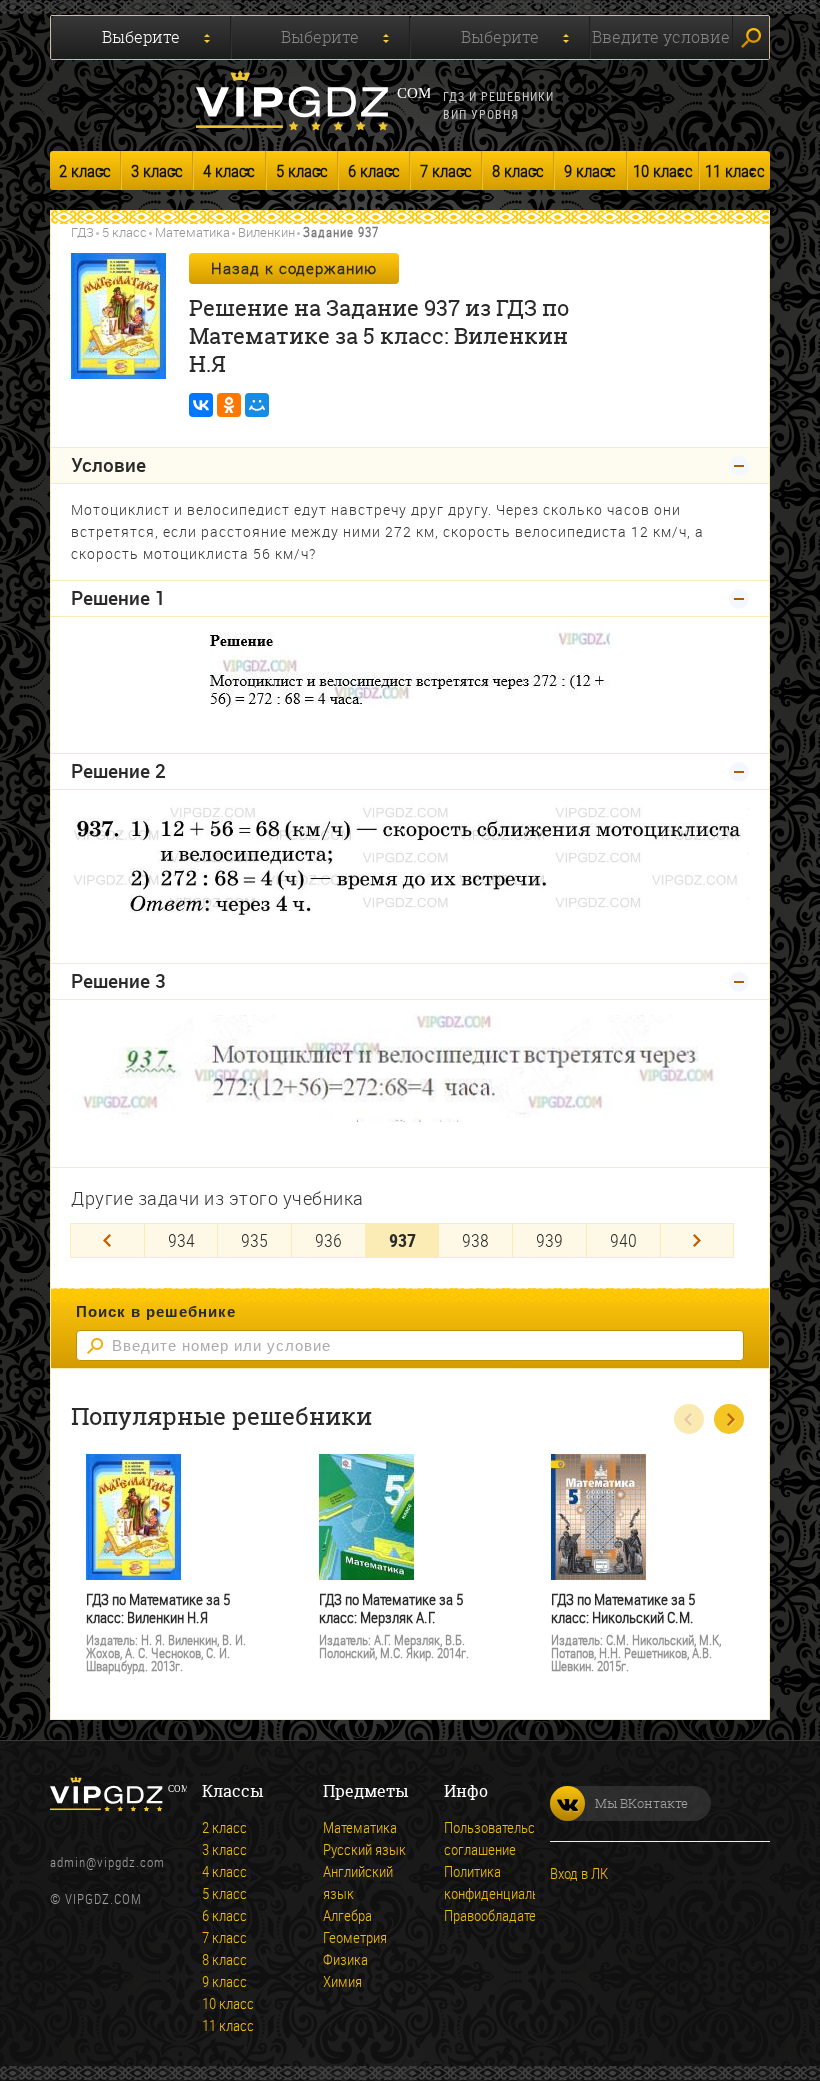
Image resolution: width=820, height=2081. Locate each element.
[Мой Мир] (257, 405)
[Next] (697, 1240)
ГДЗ (82, 232)
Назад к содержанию (294, 268)
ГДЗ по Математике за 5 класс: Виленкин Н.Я (158, 1608)
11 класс (735, 170)
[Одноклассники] (229, 405)
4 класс (229, 170)
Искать (751, 37)
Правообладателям (502, 1915)
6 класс (374, 170)
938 (475, 1240)
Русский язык (364, 1849)
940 (623, 1240)
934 (181, 1240)
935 (254, 1240)
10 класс (663, 170)
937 (402, 1240)
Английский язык (358, 1882)
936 (328, 1240)
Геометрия (355, 1937)
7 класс (446, 170)
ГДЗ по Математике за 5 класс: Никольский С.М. (623, 1608)
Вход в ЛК (579, 1873)
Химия (342, 1981)
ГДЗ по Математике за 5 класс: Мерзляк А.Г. (391, 1608)
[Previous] (107, 1240)
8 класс (518, 170)
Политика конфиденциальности (508, 1882)
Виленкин (266, 232)
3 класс (157, 170)
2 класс (85, 170)
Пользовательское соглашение (500, 1838)
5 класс (302, 170)
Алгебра (347, 1915)
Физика (345, 1959)
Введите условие (661, 37)
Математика (192, 232)
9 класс (590, 170)
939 (549, 1240)
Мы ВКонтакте (641, 1803)
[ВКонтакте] (201, 405)
